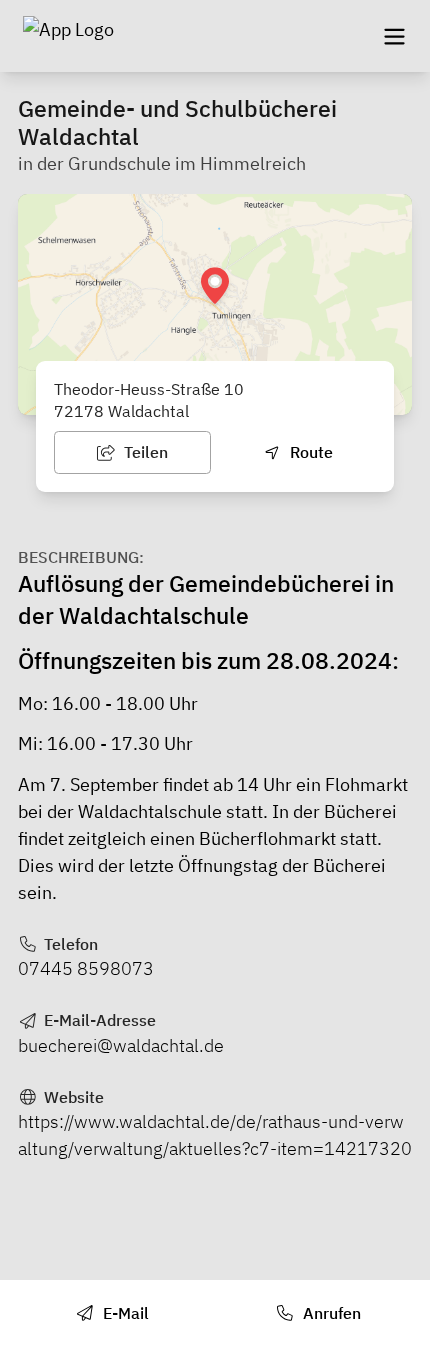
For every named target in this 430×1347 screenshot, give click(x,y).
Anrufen (330, 1313)
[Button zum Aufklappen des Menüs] (394, 36)
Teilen (144, 452)
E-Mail (124, 1313)
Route (309, 452)
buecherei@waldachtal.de (121, 1045)
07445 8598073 (86, 968)
